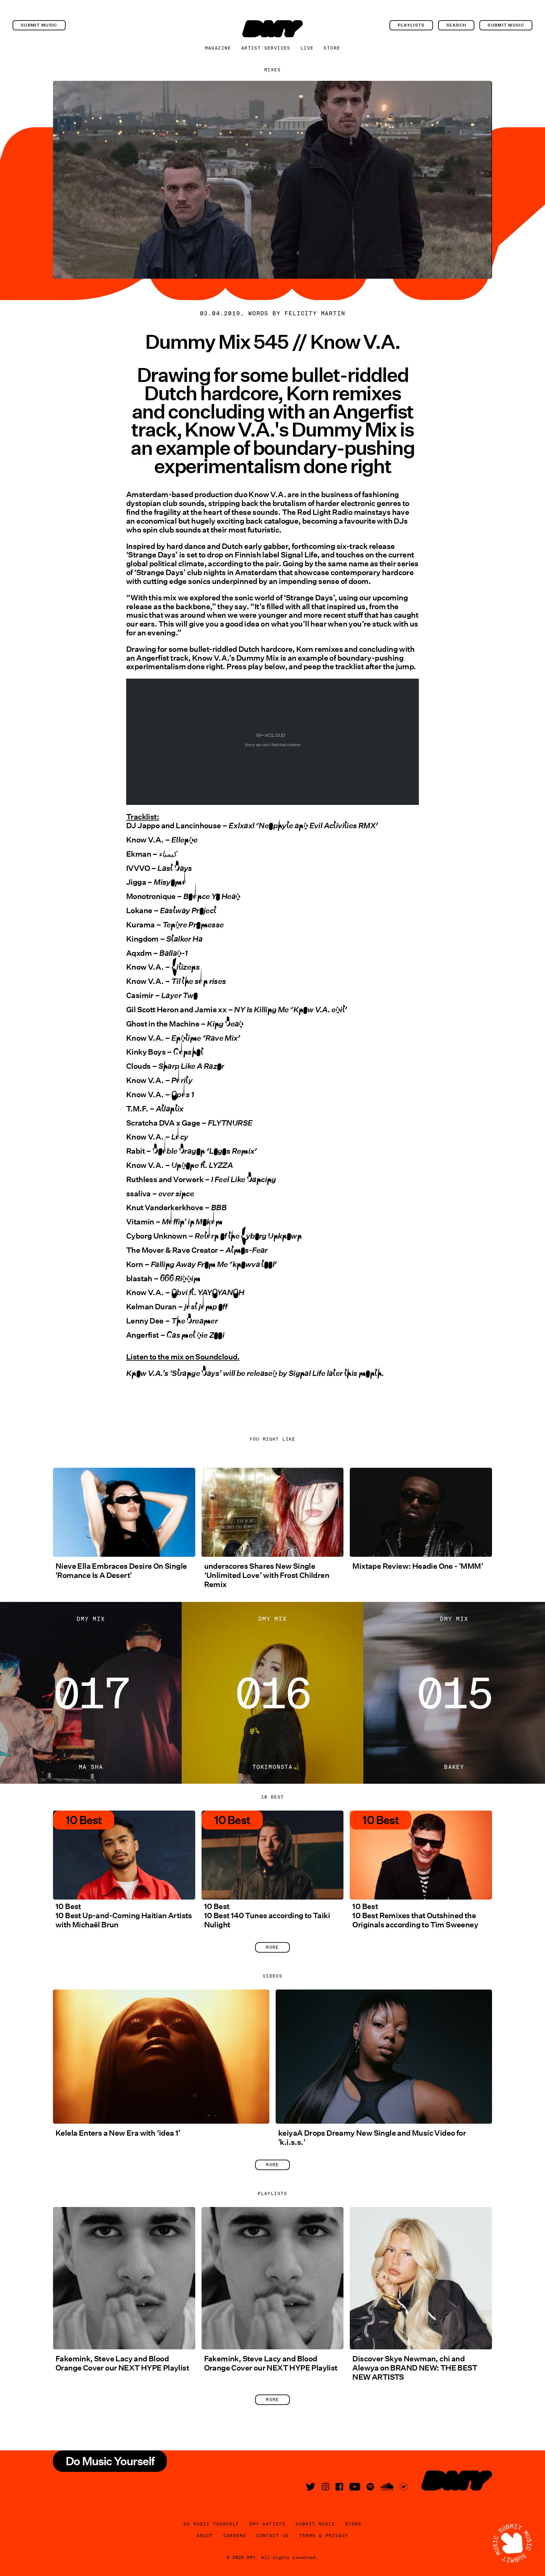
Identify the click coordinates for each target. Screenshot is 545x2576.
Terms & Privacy (324, 2536)
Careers (235, 2536)
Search (456, 25)
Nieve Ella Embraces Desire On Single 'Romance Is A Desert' (121, 1571)
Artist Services (266, 48)
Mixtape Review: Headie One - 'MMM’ (418, 1566)
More (272, 1947)
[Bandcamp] (404, 2487)
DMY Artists (267, 2524)
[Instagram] (325, 2487)
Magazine (218, 48)
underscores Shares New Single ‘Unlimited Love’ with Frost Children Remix (267, 1575)
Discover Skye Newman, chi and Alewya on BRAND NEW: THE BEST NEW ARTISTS (415, 2368)
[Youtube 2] (355, 2487)
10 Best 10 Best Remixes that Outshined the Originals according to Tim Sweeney (415, 1916)
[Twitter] (311, 2487)
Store (332, 48)
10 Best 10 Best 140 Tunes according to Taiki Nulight (267, 1916)
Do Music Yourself (211, 2524)
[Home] (272, 29)
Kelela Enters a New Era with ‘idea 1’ (118, 2133)
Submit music (39, 25)
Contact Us (272, 2536)
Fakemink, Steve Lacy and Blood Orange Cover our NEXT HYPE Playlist (122, 2363)
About (205, 2536)
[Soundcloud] (387, 2487)
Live (307, 48)
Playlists (411, 25)
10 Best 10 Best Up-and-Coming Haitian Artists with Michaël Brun (124, 1916)
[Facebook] (339, 2487)
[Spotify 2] (370, 2487)
